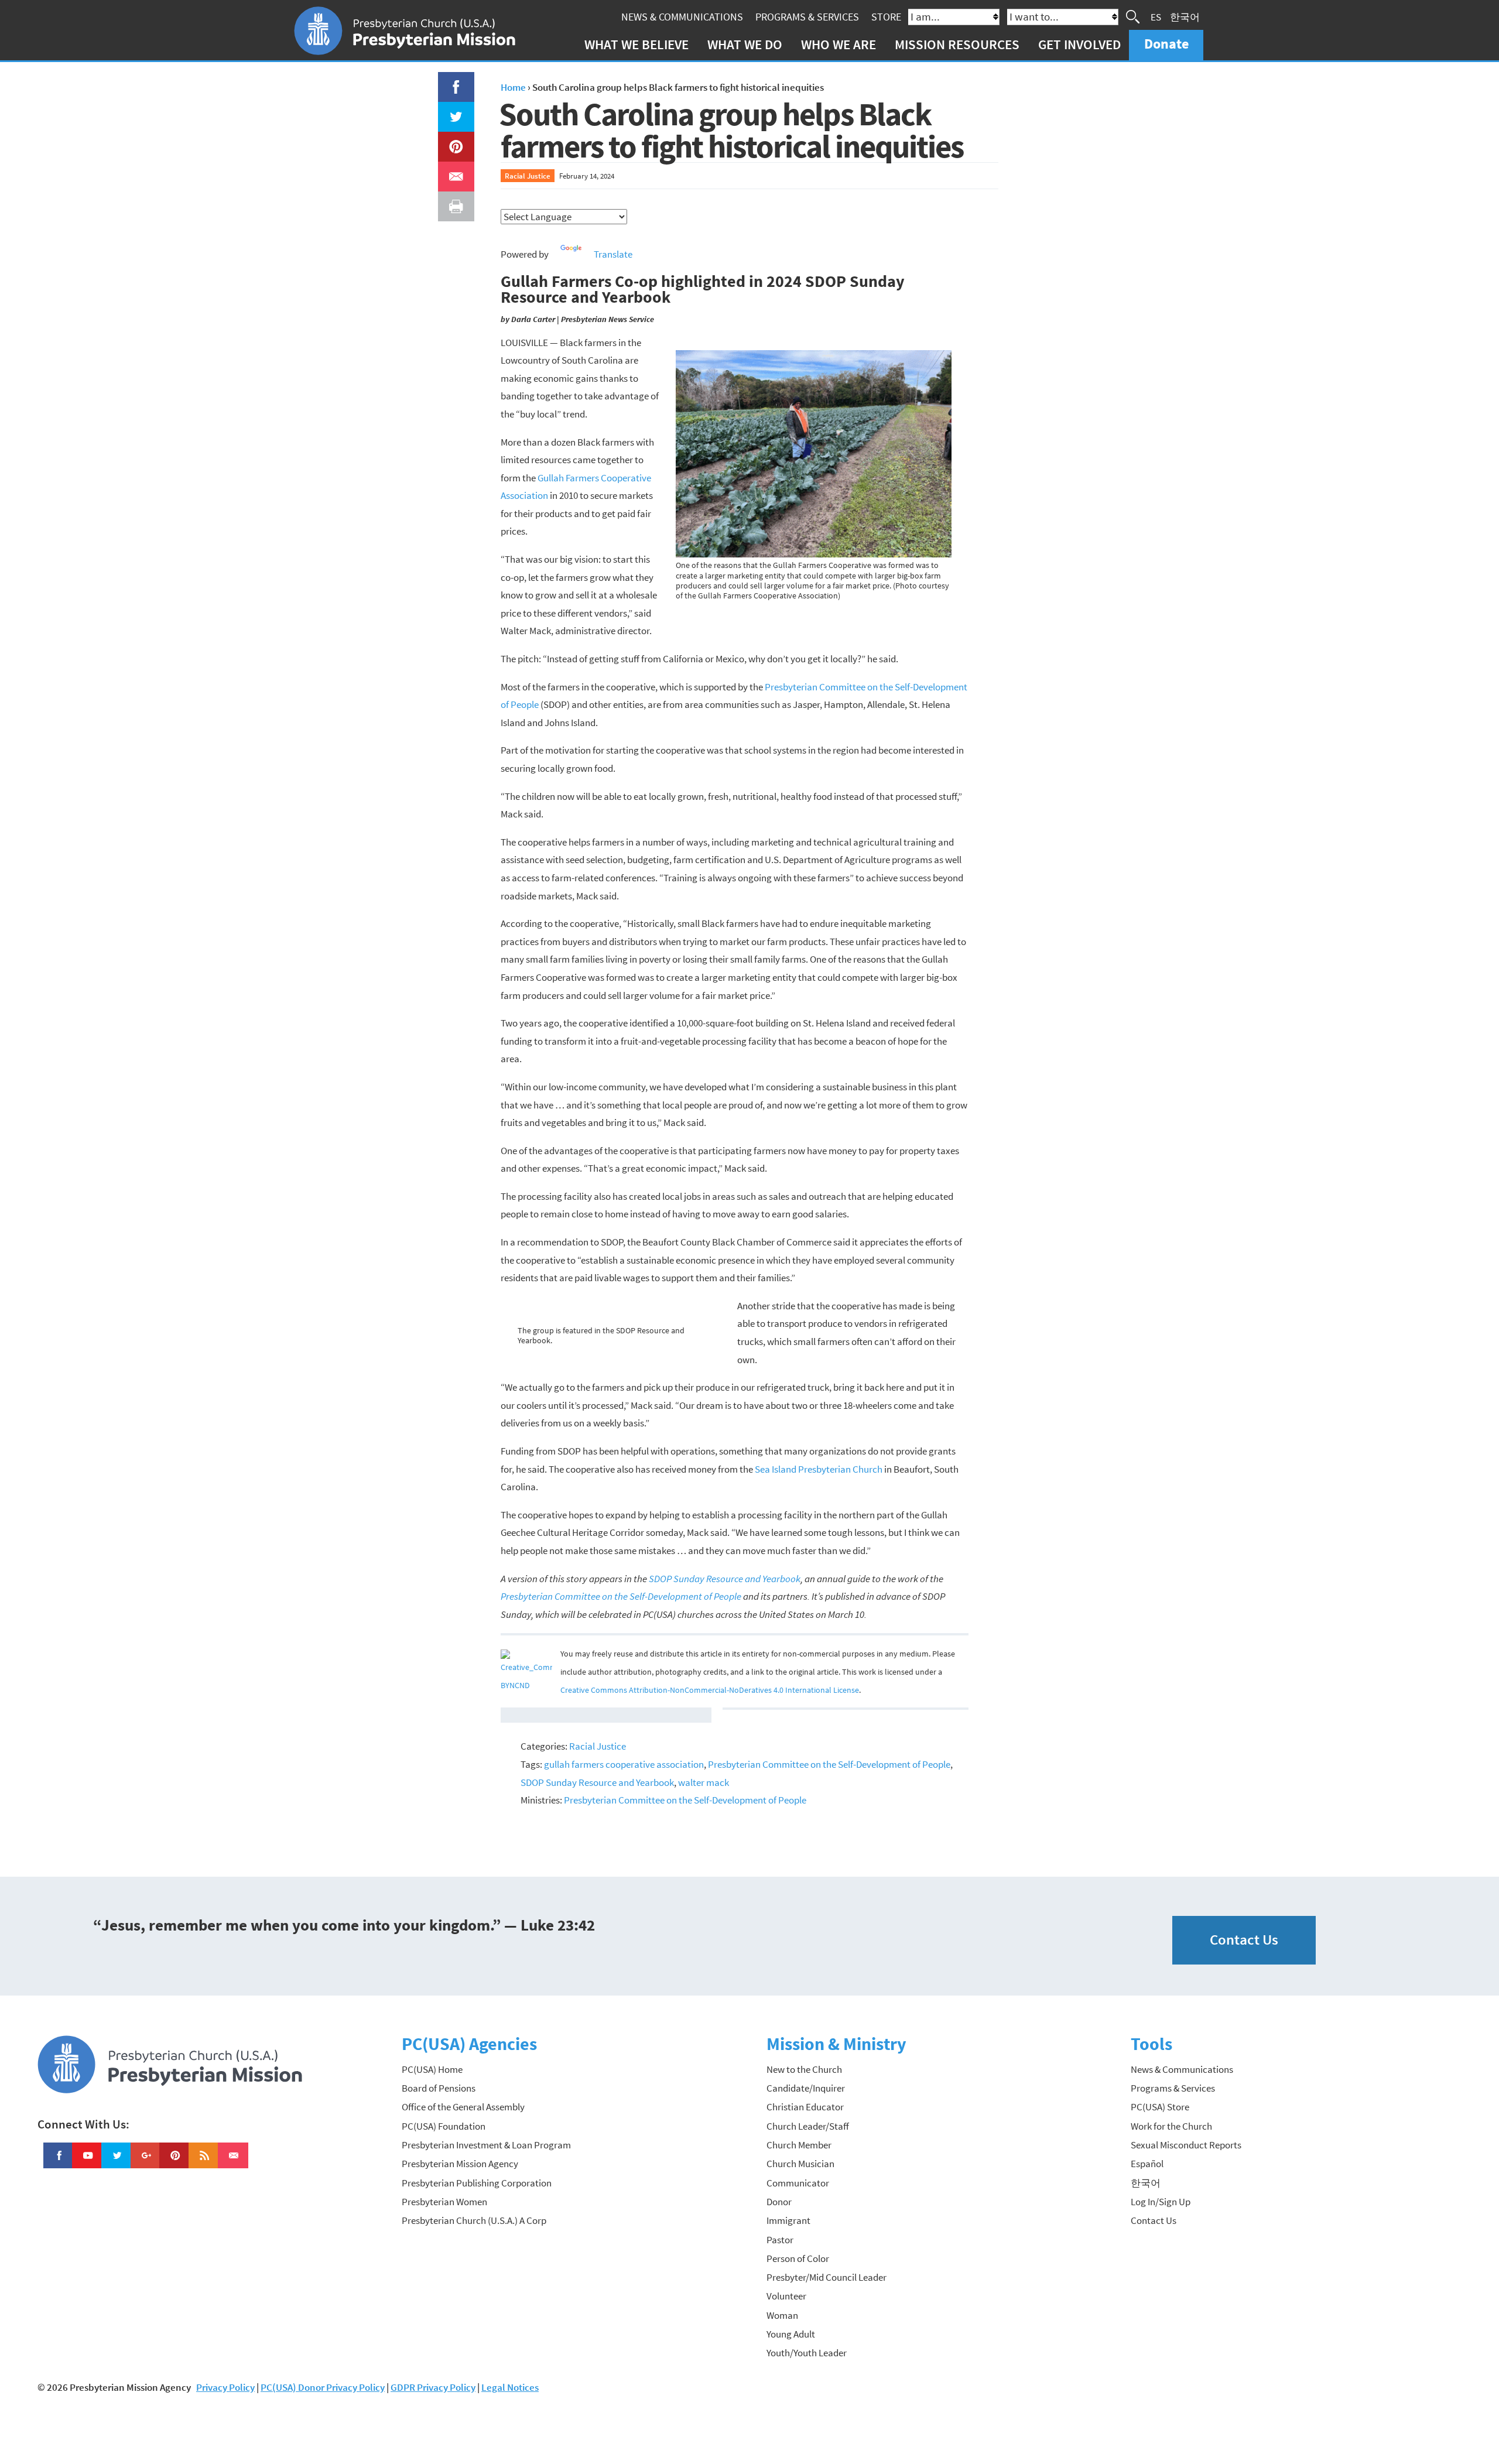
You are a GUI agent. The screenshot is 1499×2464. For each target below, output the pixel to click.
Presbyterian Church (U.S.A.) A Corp (474, 2220)
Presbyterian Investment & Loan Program (486, 2145)
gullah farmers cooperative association (624, 1764)
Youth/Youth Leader (807, 2353)
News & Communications (682, 17)
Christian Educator (805, 2107)
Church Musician (800, 2164)
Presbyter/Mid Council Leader (826, 2277)
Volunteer (786, 2296)
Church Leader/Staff (808, 2126)
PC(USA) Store (1160, 2107)
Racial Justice (528, 176)
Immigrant (788, 2220)
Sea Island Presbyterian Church (819, 1469)
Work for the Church (1171, 2126)
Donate (1166, 44)
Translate (613, 254)
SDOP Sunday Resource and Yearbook (597, 1782)
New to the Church (804, 2069)
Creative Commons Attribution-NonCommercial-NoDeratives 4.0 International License (710, 1690)
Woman (782, 2315)
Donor (779, 2202)
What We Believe (636, 44)
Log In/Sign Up (1161, 2202)
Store (886, 17)
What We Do (745, 44)
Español (1147, 2164)
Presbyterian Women (444, 2202)
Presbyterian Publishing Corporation (477, 2183)
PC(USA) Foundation (444, 2126)
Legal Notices (510, 2387)
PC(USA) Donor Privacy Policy (323, 2387)
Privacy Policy (225, 2387)
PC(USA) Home (432, 2069)
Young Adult (791, 2334)
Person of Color (798, 2258)
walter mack (704, 1782)
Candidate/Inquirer (806, 2088)
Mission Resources (957, 44)
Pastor (780, 2240)
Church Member (799, 2145)
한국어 (1185, 16)
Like (449, 81)
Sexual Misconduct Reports (1186, 2145)
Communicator (798, 2183)
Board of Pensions (439, 2088)
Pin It (451, 141)
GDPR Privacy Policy (433, 2387)
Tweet (453, 111)
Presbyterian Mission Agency (460, 2164)
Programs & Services (807, 17)
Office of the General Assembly (463, 2107)
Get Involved (1079, 44)
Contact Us (1244, 1940)
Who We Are (839, 44)
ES (1156, 16)
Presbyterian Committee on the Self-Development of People (829, 1764)
